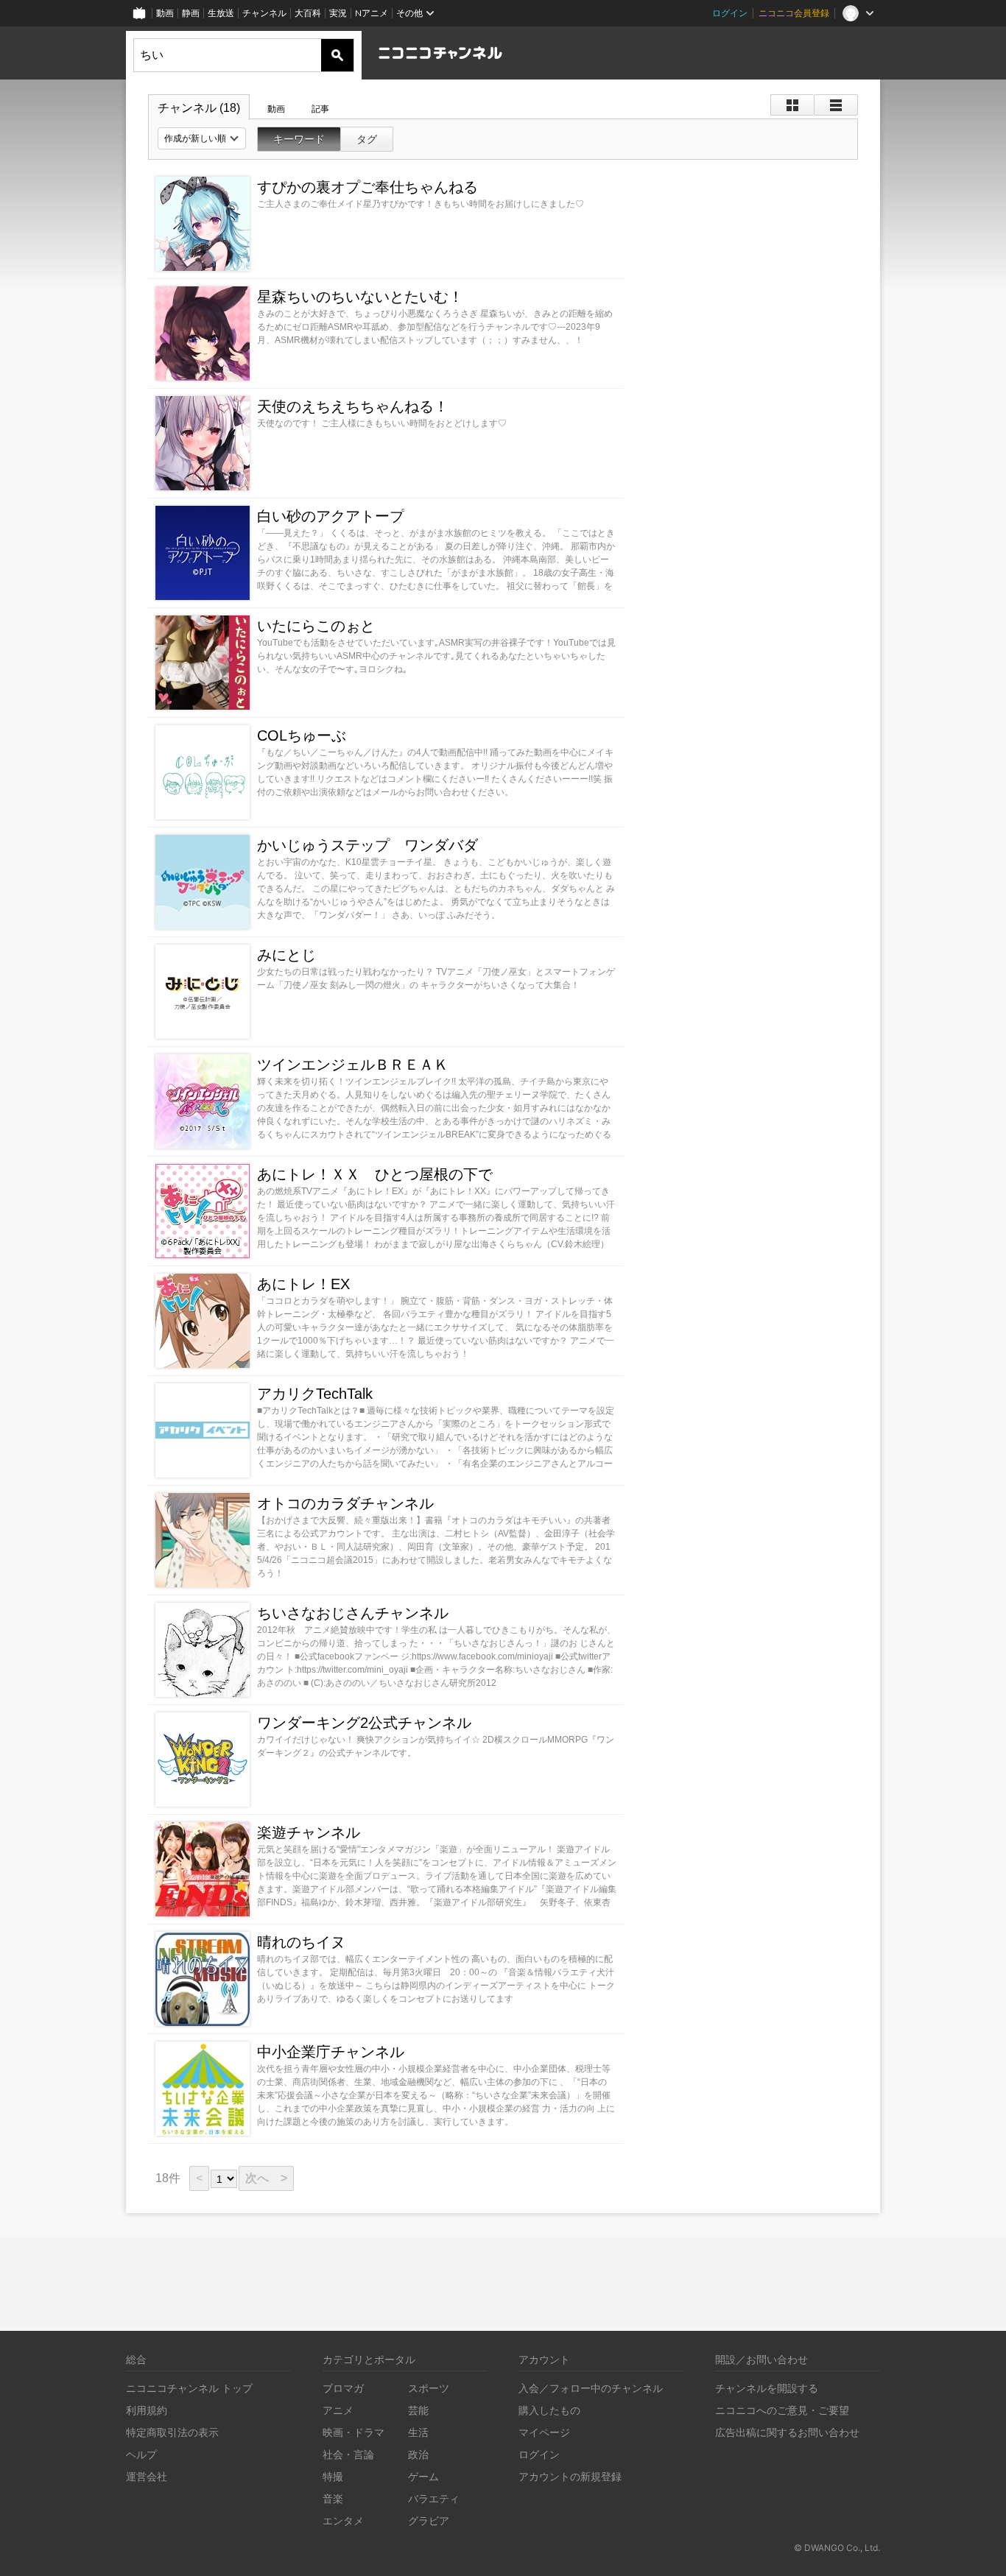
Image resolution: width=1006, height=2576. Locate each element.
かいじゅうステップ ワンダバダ (367, 845)
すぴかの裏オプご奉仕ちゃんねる (367, 187)
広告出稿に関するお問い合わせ (787, 2432)
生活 (418, 2432)
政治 (418, 2454)
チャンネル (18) (199, 108)
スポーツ (429, 2388)
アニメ (338, 2410)
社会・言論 (348, 2454)
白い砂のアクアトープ (331, 516)
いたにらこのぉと (316, 626)
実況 (338, 13)
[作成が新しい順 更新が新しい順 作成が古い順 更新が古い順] (202, 138)
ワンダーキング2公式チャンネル (364, 1723)
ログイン (730, 13)
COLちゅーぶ (302, 735)
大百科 (308, 13)
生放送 (221, 13)
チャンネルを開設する (767, 2388)
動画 (165, 13)
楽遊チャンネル (309, 1832)
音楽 (333, 2498)
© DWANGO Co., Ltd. (837, 2548)
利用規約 (147, 2410)
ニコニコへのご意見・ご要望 (782, 2410)
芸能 (418, 2410)
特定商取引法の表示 (172, 2432)
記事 (320, 109)
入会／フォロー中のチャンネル (591, 2388)
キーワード (299, 139)
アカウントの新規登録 (570, 2476)
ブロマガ (343, 2388)
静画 (191, 13)
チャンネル (264, 13)
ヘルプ (141, 2454)
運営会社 (147, 2476)
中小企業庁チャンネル (331, 2052)
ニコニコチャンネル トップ (189, 2388)
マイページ (544, 2432)
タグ (367, 139)
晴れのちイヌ (301, 1942)
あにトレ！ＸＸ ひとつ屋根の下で (375, 1174)
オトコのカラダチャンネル (345, 1503)
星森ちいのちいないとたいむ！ (360, 297)
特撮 (333, 2476)
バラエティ (434, 2498)
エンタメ (343, 2520)
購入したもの (549, 2410)
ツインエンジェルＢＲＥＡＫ (353, 1065)
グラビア (429, 2520)
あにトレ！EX (303, 1284)
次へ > (266, 2178)
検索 (337, 55)
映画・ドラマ (353, 2432)
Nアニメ (372, 13)
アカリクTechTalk (315, 1394)
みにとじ (286, 955)
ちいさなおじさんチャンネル (353, 1613)
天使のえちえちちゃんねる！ (353, 406)
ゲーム (423, 2476)
